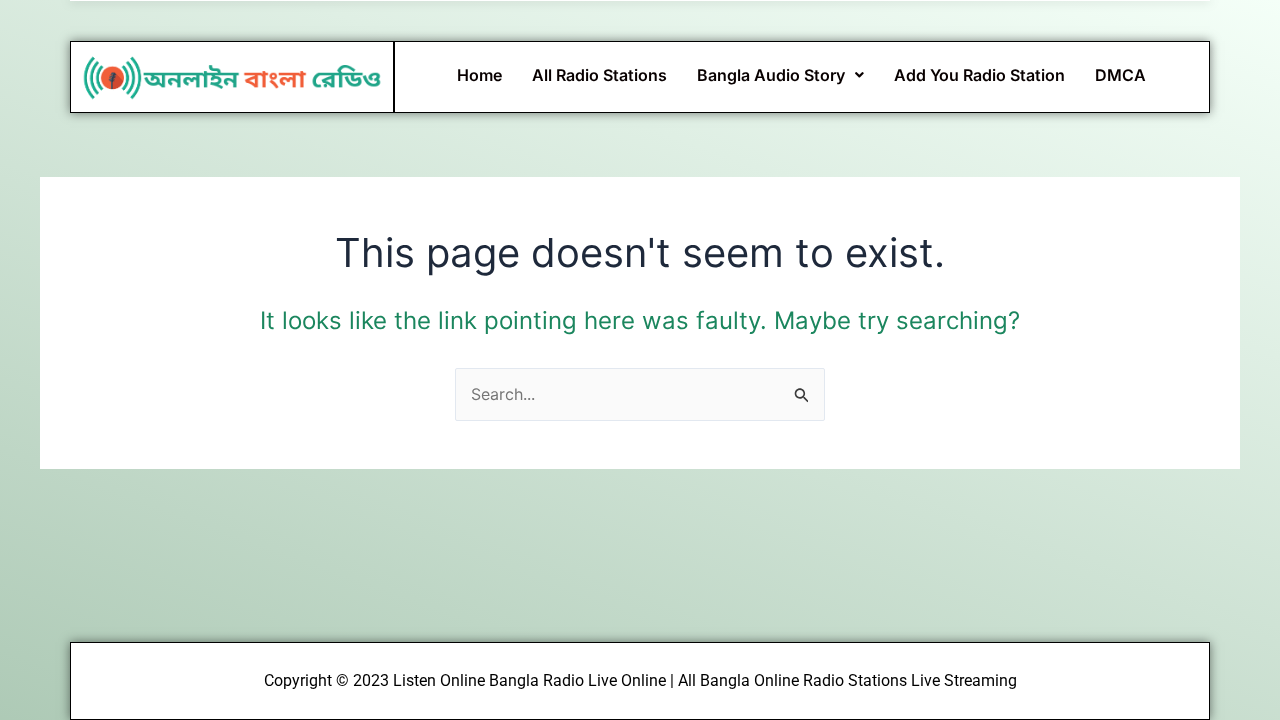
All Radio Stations (599, 75)
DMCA (1120, 75)
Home (479, 75)
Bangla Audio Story (771, 75)
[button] (780, 75)
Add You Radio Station (979, 75)
